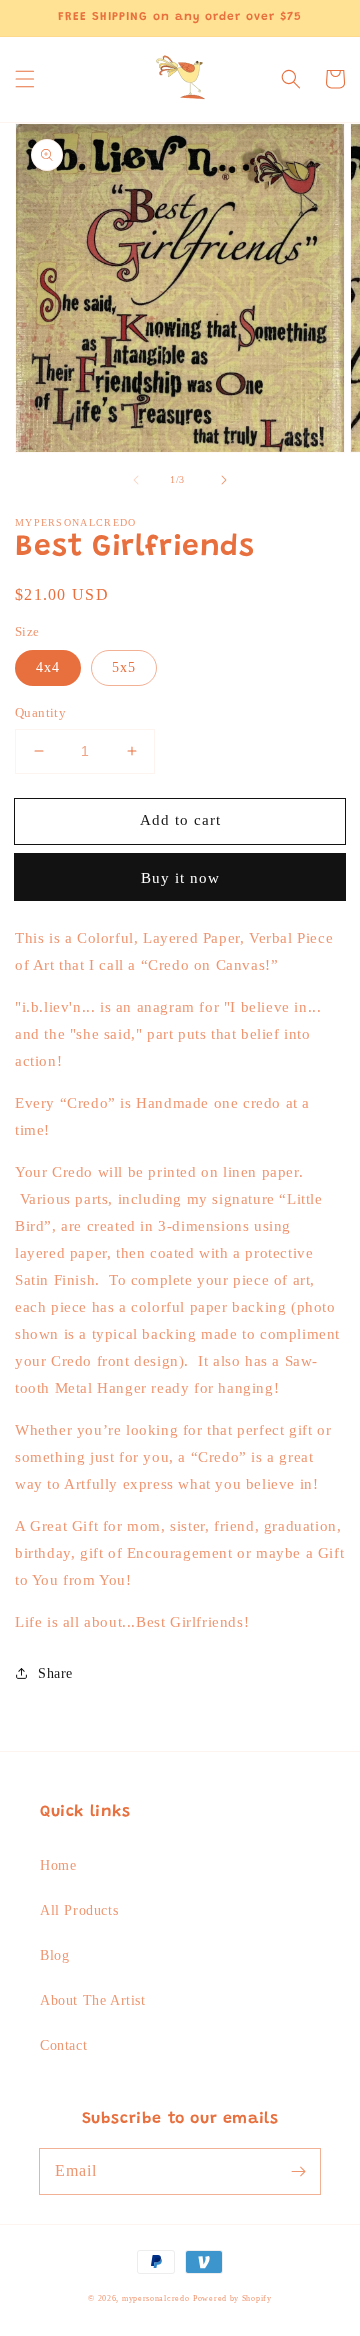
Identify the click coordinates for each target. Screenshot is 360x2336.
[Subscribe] (298, 2171)
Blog (54, 1955)
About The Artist (93, 2000)
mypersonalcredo (156, 2298)
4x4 (48, 667)
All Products (79, 1910)
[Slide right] (224, 480)
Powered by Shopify (232, 2298)
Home (58, 1865)
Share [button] (55, 1673)
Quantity (40, 712)
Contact (63, 2045)
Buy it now (180, 878)
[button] (25, 79)
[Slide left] (136, 480)
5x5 (124, 667)
